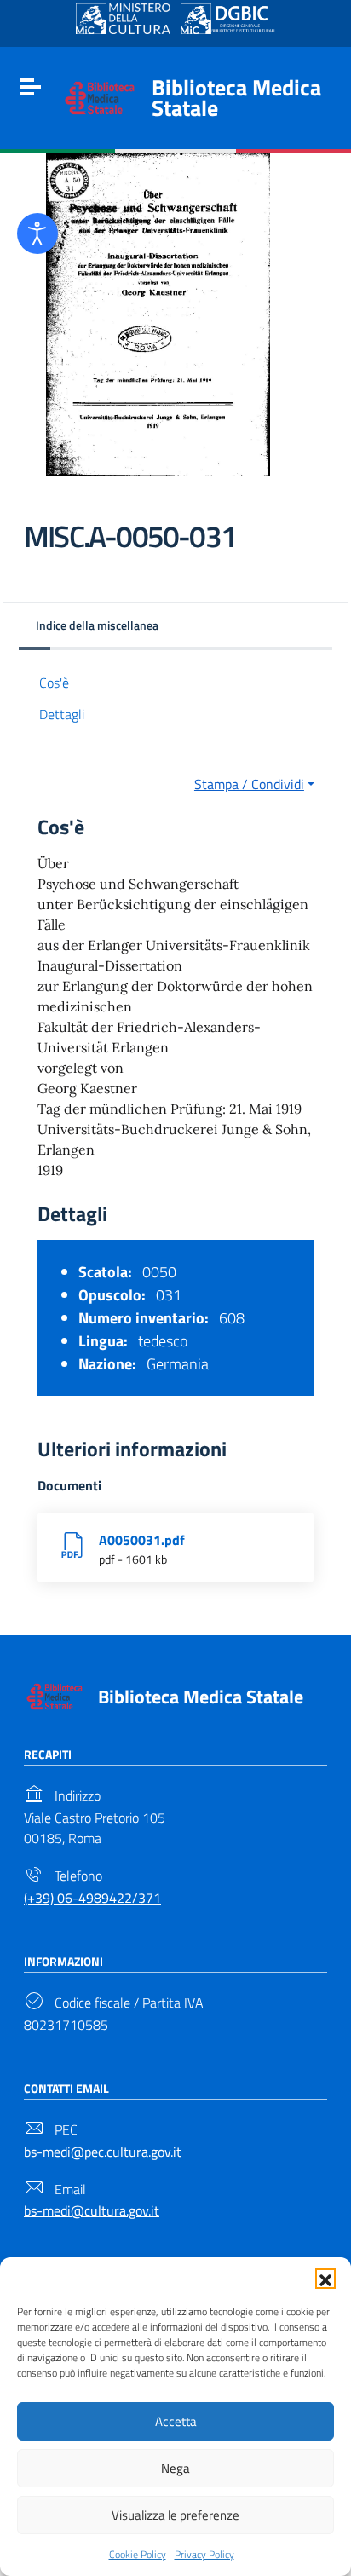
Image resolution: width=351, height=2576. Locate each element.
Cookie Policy (138, 2554)
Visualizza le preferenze (175, 2515)
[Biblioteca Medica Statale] (100, 96)
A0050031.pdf (142, 1540)
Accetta (176, 2421)
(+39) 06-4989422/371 (92, 1898)
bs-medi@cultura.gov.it (92, 2210)
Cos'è (54, 683)
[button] (325, 2279)
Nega (175, 2468)
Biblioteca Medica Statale (236, 98)
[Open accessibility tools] (37, 233)
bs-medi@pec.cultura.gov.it (103, 2152)
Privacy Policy (204, 2554)
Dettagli (62, 714)
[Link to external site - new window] (123, 19)
